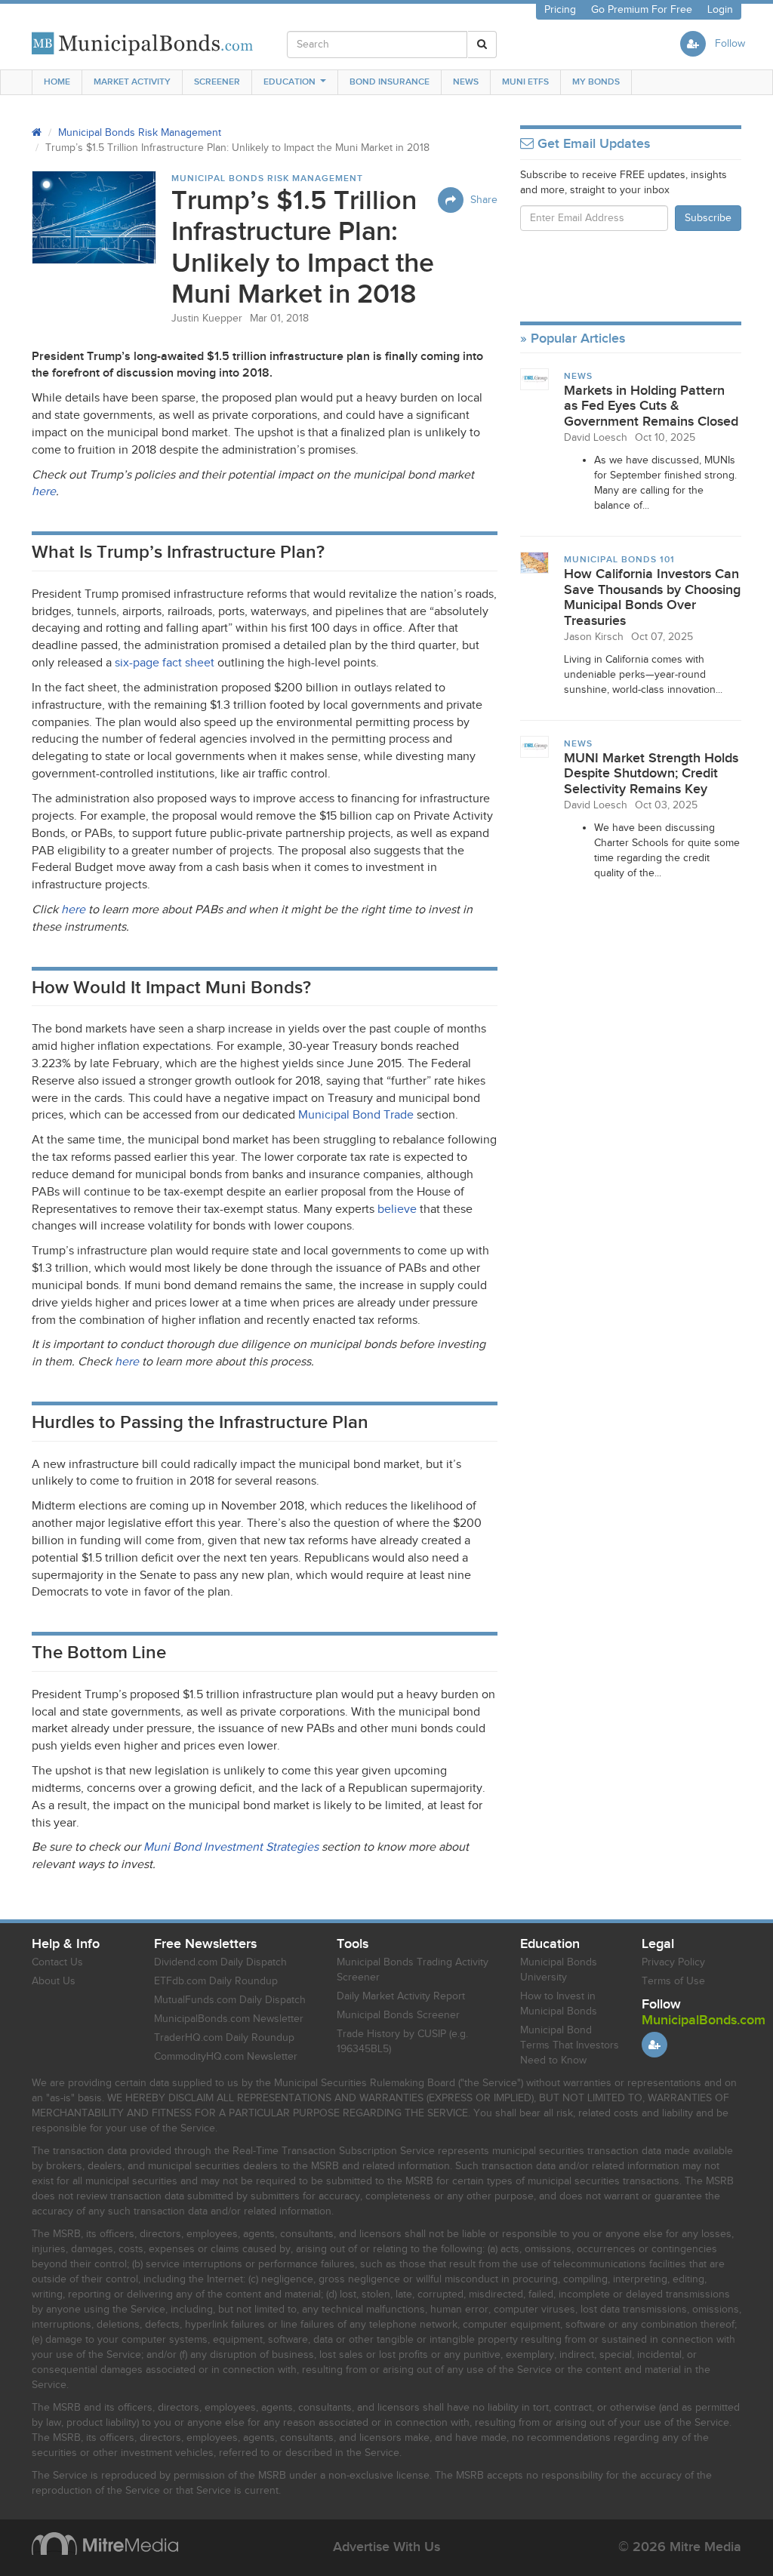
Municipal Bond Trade (356, 1115)
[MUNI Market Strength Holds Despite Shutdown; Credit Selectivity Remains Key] (535, 746)
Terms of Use (673, 1981)
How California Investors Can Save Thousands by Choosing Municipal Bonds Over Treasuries (652, 597)
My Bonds (596, 82)
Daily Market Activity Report (401, 1996)
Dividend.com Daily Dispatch (220, 1962)
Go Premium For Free (642, 10)
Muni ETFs (525, 82)
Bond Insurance (390, 82)
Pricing (560, 10)
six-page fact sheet (165, 663)
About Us (54, 1981)
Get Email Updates (592, 144)
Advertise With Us (386, 2547)
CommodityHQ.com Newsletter (226, 2057)
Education (289, 82)
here (44, 492)
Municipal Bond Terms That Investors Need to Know (570, 2045)
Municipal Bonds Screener (398, 2015)
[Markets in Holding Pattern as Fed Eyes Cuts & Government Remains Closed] (535, 379)
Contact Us (57, 1962)
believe (397, 1210)
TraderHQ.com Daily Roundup (224, 2038)
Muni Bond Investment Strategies (231, 1847)
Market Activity (132, 82)
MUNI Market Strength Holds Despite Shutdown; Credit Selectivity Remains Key (651, 774)
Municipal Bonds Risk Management (140, 133)
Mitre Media (105, 2544)
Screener (217, 82)
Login (720, 10)
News (466, 82)
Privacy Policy (673, 1962)
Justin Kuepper (207, 319)
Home (57, 82)
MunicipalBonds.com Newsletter (229, 2019)
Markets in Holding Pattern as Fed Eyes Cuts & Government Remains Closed (651, 406)
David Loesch (596, 438)
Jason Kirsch (594, 637)
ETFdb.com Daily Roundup (216, 1981)
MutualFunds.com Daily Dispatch (230, 2000)
